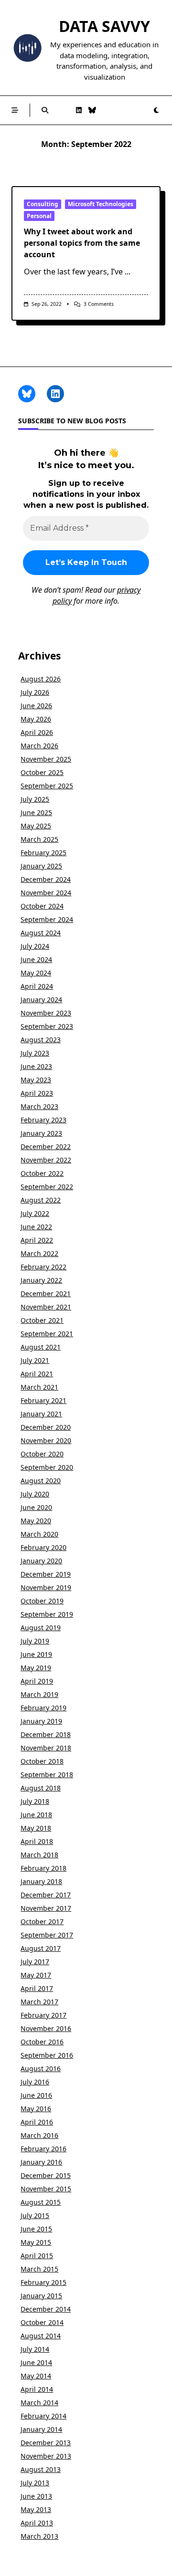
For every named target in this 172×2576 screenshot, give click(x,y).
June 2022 (36, 1227)
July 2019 (35, 1641)
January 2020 (41, 1561)
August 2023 (41, 1040)
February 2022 (43, 1267)
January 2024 (41, 1000)
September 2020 (47, 1467)
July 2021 (35, 1360)
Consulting (43, 204)
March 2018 (39, 1855)
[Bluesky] (92, 110)
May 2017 (36, 1975)
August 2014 (41, 2336)
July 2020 (35, 1494)
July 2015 (35, 2215)
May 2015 (36, 2242)
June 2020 (36, 1507)
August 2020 (41, 1481)
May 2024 (36, 973)
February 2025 (43, 853)
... (128, 272)
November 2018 (46, 1748)
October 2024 (42, 906)
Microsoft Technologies (101, 204)
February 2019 (43, 1708)
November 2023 (46, 1013)
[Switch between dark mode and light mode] (156, 110)
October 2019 (42, 1601)
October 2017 (42, 1922)
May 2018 (36, 1828)
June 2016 (36, 2095)
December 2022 (46, 1147)
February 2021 (43, 1400)
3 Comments (99, 304)
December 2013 (46, 2443)
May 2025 (36, 826)
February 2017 (43, 2015)
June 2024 (36, 959)
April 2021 (37, 1374)
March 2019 (39, 1694)
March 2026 (39, 746)
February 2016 (43, 2149)
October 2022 (42, 1173)
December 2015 (46, 2175)
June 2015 (36, 2229)
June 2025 (36, 812)
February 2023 (43, 1120)
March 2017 (39, 2002)
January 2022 (41, 1280)
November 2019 (46, 1587)
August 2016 (41, 2068)
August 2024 (41, 933)
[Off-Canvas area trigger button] (15, 110)
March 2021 (39, 1387)
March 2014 (39, 2403)
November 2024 (46, 893)
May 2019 (36, 1668)
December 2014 (46, 2309)
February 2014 (43, 2416)
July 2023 (35, 1053)
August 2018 (41, 1788)
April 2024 (37, 986)
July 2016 (35, 2082)
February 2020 (43, 1547)
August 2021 (41, 1347)
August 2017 (41, 1948)
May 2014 (36, 2376)
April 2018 (37, 1841)
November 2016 (46, 2028)
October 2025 (42, 772)
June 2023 (36, 1066)
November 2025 (46, 759)
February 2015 (43, 2282)
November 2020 (46, 1440)
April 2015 (37, 2256)
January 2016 (41, 2162)
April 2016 (37, 2122)
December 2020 (46, 1427)
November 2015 (46, 2189)
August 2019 (41, 1628)
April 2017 (37, 1988)
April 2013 (37, 2523)
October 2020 (42, 1454)
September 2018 (47, 1775)
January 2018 (41, 1881)
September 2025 (47, 786)
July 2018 (35, 1801)
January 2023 (41, 1133)
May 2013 (36, 2509)
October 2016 (42, 2042)
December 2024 (46, 879)
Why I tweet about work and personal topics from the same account (82, 243)
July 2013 (35, 2483)
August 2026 (41, 679)
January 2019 (41, 1721)
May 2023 (36, 1080)
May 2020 (36, 1521)
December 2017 (46, 1895)
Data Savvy (104, 26)
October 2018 (42, 1761)
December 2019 (46, 1574)
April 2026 (37, 732)
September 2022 (47, 1187)
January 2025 (41, 866)
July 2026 (35, 692)
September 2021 (47, 1334)
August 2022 (41, 1200)
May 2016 (36, 2109)
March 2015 (39, 2269)
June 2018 (36, 1815)
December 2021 (46, 1293)
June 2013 (36, 2496)
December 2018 (46, 1734)
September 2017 (47, 1935)
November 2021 (46, 1307)
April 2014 (37, 2389)
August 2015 (41, 2202)
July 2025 (35, 799)
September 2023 (47, 1026)
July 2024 (35, 946)
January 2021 (41, 1414)
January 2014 (41, 2429)
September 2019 (47, 1614)
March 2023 (39, 1106)
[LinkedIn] (79, 110)
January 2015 (41, 2296)
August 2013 (41, 2469)
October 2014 (42, 2322)
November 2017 (46, 1908)
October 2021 (42, 1320)
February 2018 (43, 1868)
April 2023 (37, 1093)
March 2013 (39, 2536)
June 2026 (36, 706)
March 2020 (39, 1534)
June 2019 (36, 1654)
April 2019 (37, 1681)
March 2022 (39, 1253)
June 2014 (36, 2362)
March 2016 (39, 2135)
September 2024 (47, 919)
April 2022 (37, 1240)
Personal (39, 216)
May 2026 (36, 719)
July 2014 (35, 2349)
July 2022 (35, 1213)
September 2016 (47, 2055)
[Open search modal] (45, 110)
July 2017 (35, 1962)
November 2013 (46, 2456)
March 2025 (39, 839)
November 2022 (46, 1160)
